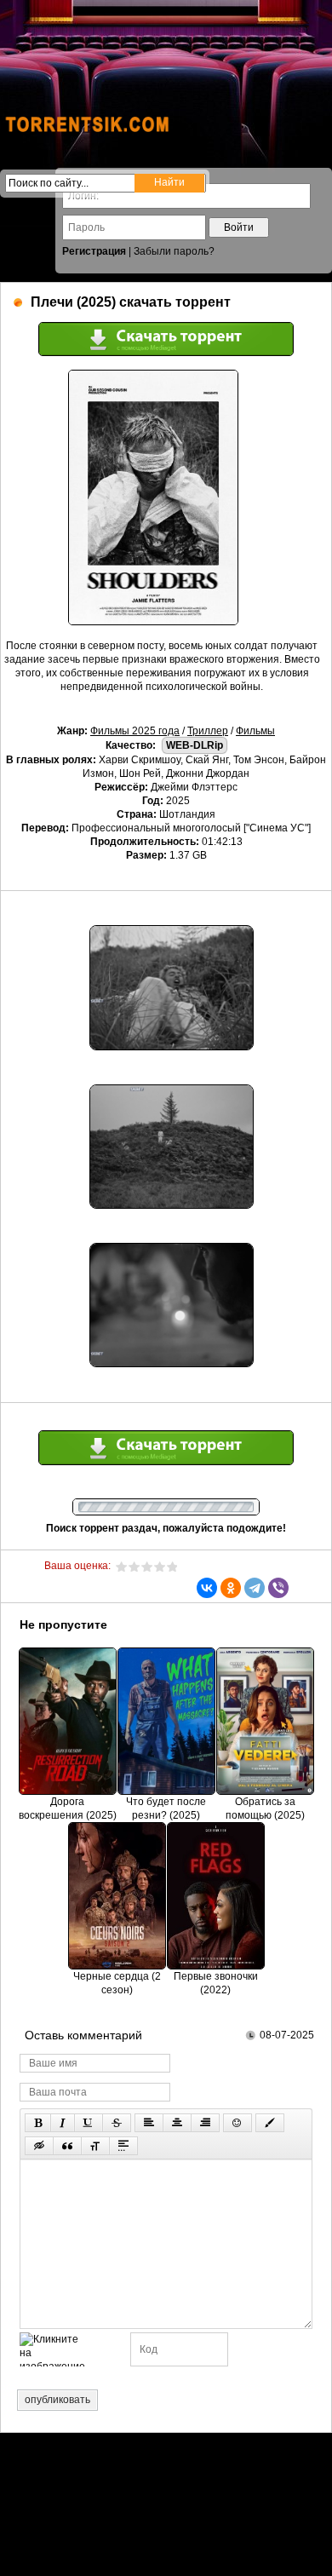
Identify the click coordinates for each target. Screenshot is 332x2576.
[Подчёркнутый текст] (89, 2123)
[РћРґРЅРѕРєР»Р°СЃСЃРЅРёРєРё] (231, 1588)
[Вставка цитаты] (67, 2146)
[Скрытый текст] (39, 2146)
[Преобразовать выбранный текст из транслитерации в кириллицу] (95, 2146)
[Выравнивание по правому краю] (205, 2123)
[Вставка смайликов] (238, 2123)
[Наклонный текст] (63, 2123)
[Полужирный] (38, 2123)
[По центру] (177, 2123)
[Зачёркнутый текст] (117, 2123)
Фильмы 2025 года (135, 731)
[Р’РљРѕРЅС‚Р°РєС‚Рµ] (207, 1588)
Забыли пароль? (174, 251)
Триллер (208, 731)
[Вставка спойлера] (123, 2146)
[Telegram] (255, 1588)
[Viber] (278, 1588)
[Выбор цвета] (270, 2123)
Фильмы (255, 731)
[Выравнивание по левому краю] (149, 2123)
